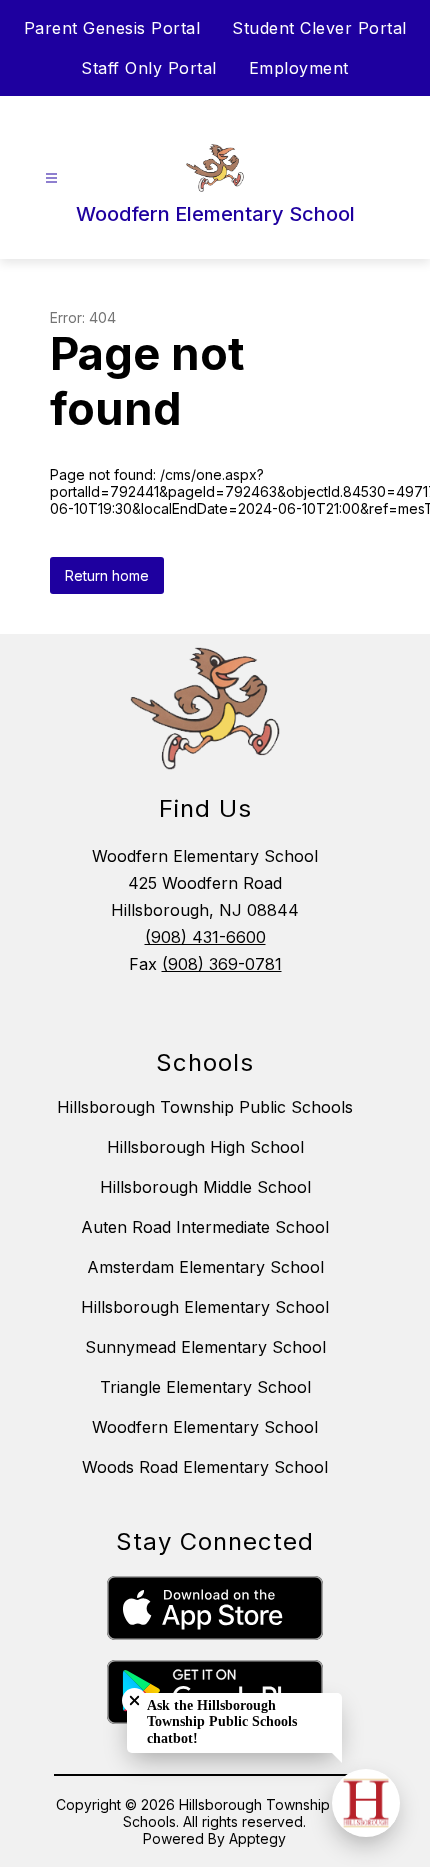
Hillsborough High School (205, 1147)
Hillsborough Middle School (205, 1187)
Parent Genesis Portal (112, 28)
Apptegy (257, 1838)
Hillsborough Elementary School (205, 1307)
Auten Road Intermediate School (205, 1227)
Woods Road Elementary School (205, 1467)
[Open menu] (51, 178)
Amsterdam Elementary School (205, 1267)
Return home (107, 575)
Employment (299, 68)
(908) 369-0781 (222, 964)
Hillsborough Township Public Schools (205, 1107)
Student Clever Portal (319, 28)
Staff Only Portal (149, 68)
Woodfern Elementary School (205, 1427)
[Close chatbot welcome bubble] (134, 1700)
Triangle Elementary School (205, 1387)
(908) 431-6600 (205, 937)
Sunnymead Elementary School (205, 1347)
